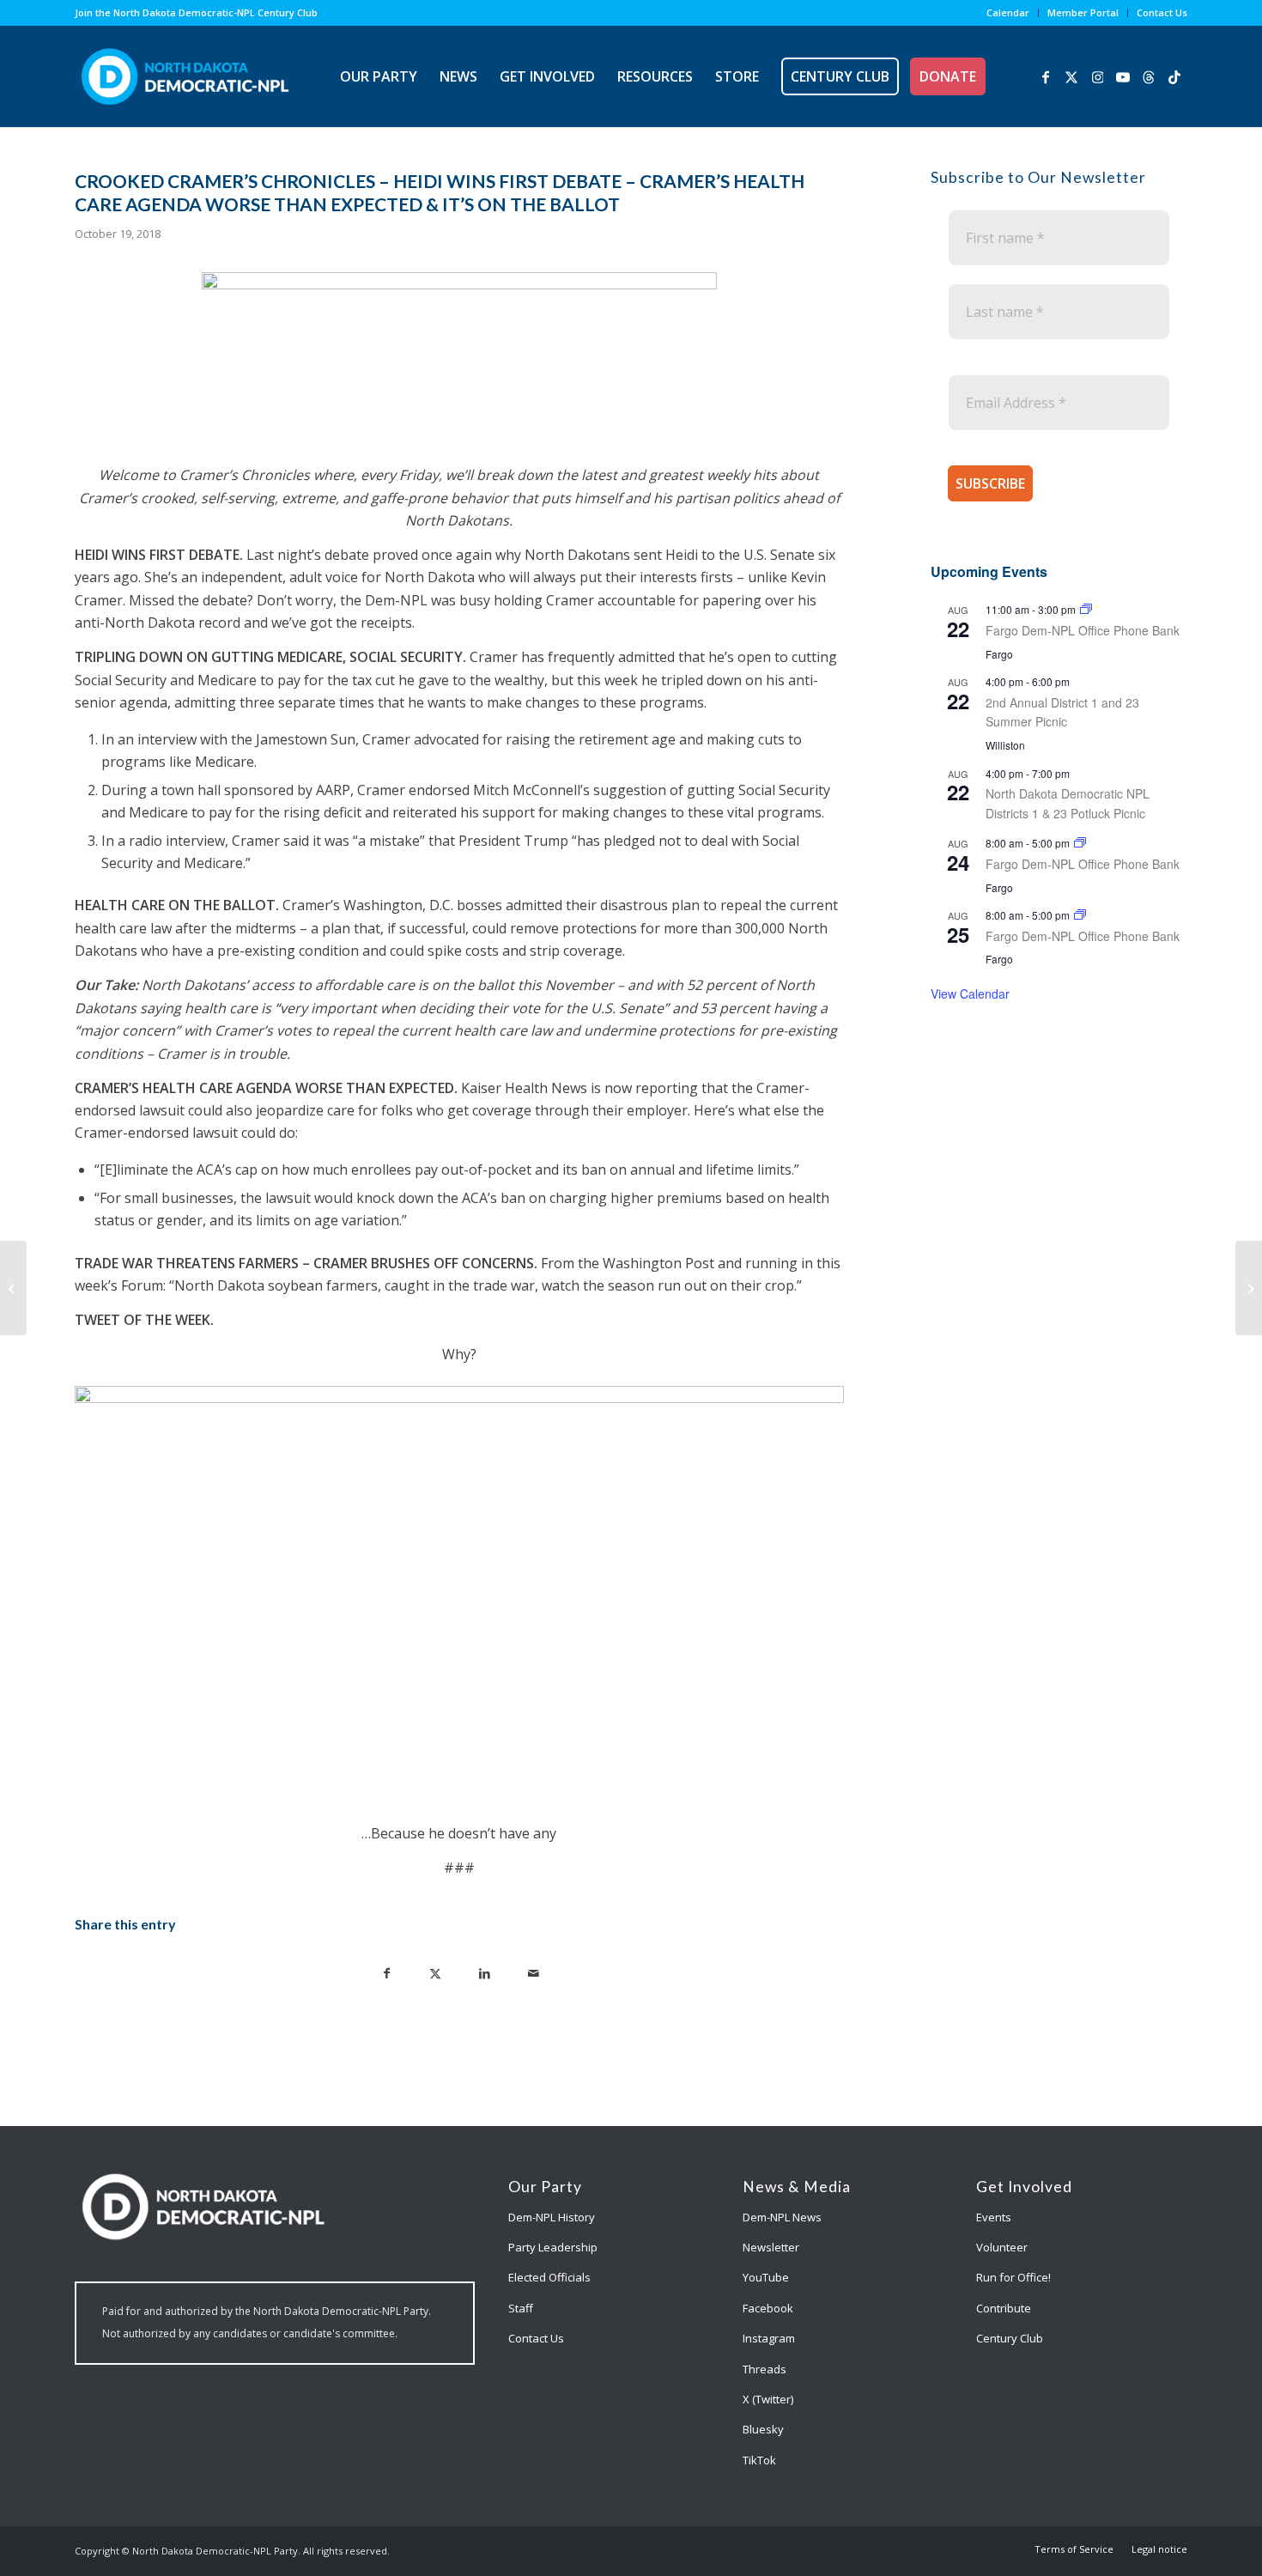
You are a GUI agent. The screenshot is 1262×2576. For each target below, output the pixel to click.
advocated (446, 739)
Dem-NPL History (552, 2217)
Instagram (769, 2338)
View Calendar (970, 993)
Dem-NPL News (782, 2217)
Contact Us (1162, 12)
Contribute (1004, 2308)
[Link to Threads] (1149, 76)
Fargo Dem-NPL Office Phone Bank (1083, 630)
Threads (764, 2369)
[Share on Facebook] (387, 1972)
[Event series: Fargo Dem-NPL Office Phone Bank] (1086, 609)
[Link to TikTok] (1174, 76)
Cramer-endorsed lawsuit (156, 1133)
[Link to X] (1071, 76)
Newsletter (771, 2247)
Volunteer (1002, 2247)
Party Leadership (553, 2247)
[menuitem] (1008, 13)
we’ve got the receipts (342, 623)
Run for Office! (1013, 2277)
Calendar (1008, 12)
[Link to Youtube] (1123, 76)
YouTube (766, 2277)
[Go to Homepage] (185, 76)
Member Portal (1083, 12)
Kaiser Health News (524, 1088)
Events (994, 2217)
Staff (521, 2308)
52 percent (722, 985)
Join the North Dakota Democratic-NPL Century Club (196, 12)
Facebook (768, 2308)
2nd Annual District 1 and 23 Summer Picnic (1062, 712)
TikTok (759, 2460)
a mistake (389, 841)
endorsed (439, 790)
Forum (142, 1285)
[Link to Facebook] (1046, 76)
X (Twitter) (768, 2399)
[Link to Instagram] (1097, 76)
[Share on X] (436, 1972)
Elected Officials (549, 2277)
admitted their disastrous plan (603, 905)
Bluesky (763, 2429)
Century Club (1010, 2338)
